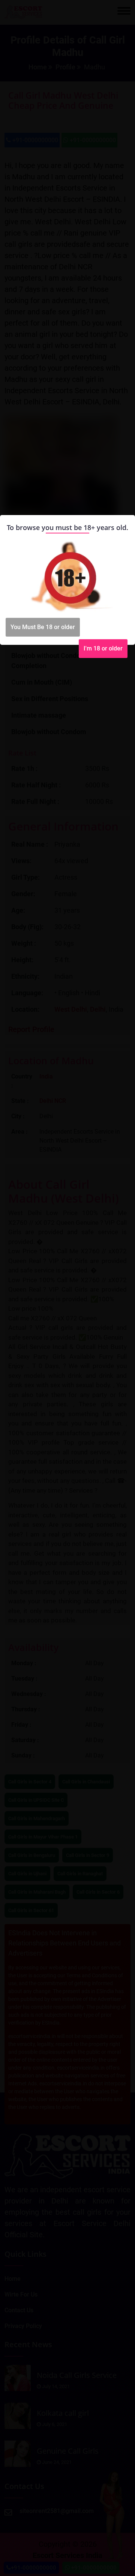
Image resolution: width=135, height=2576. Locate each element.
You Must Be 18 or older (43, 627)
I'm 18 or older (103, 648)
